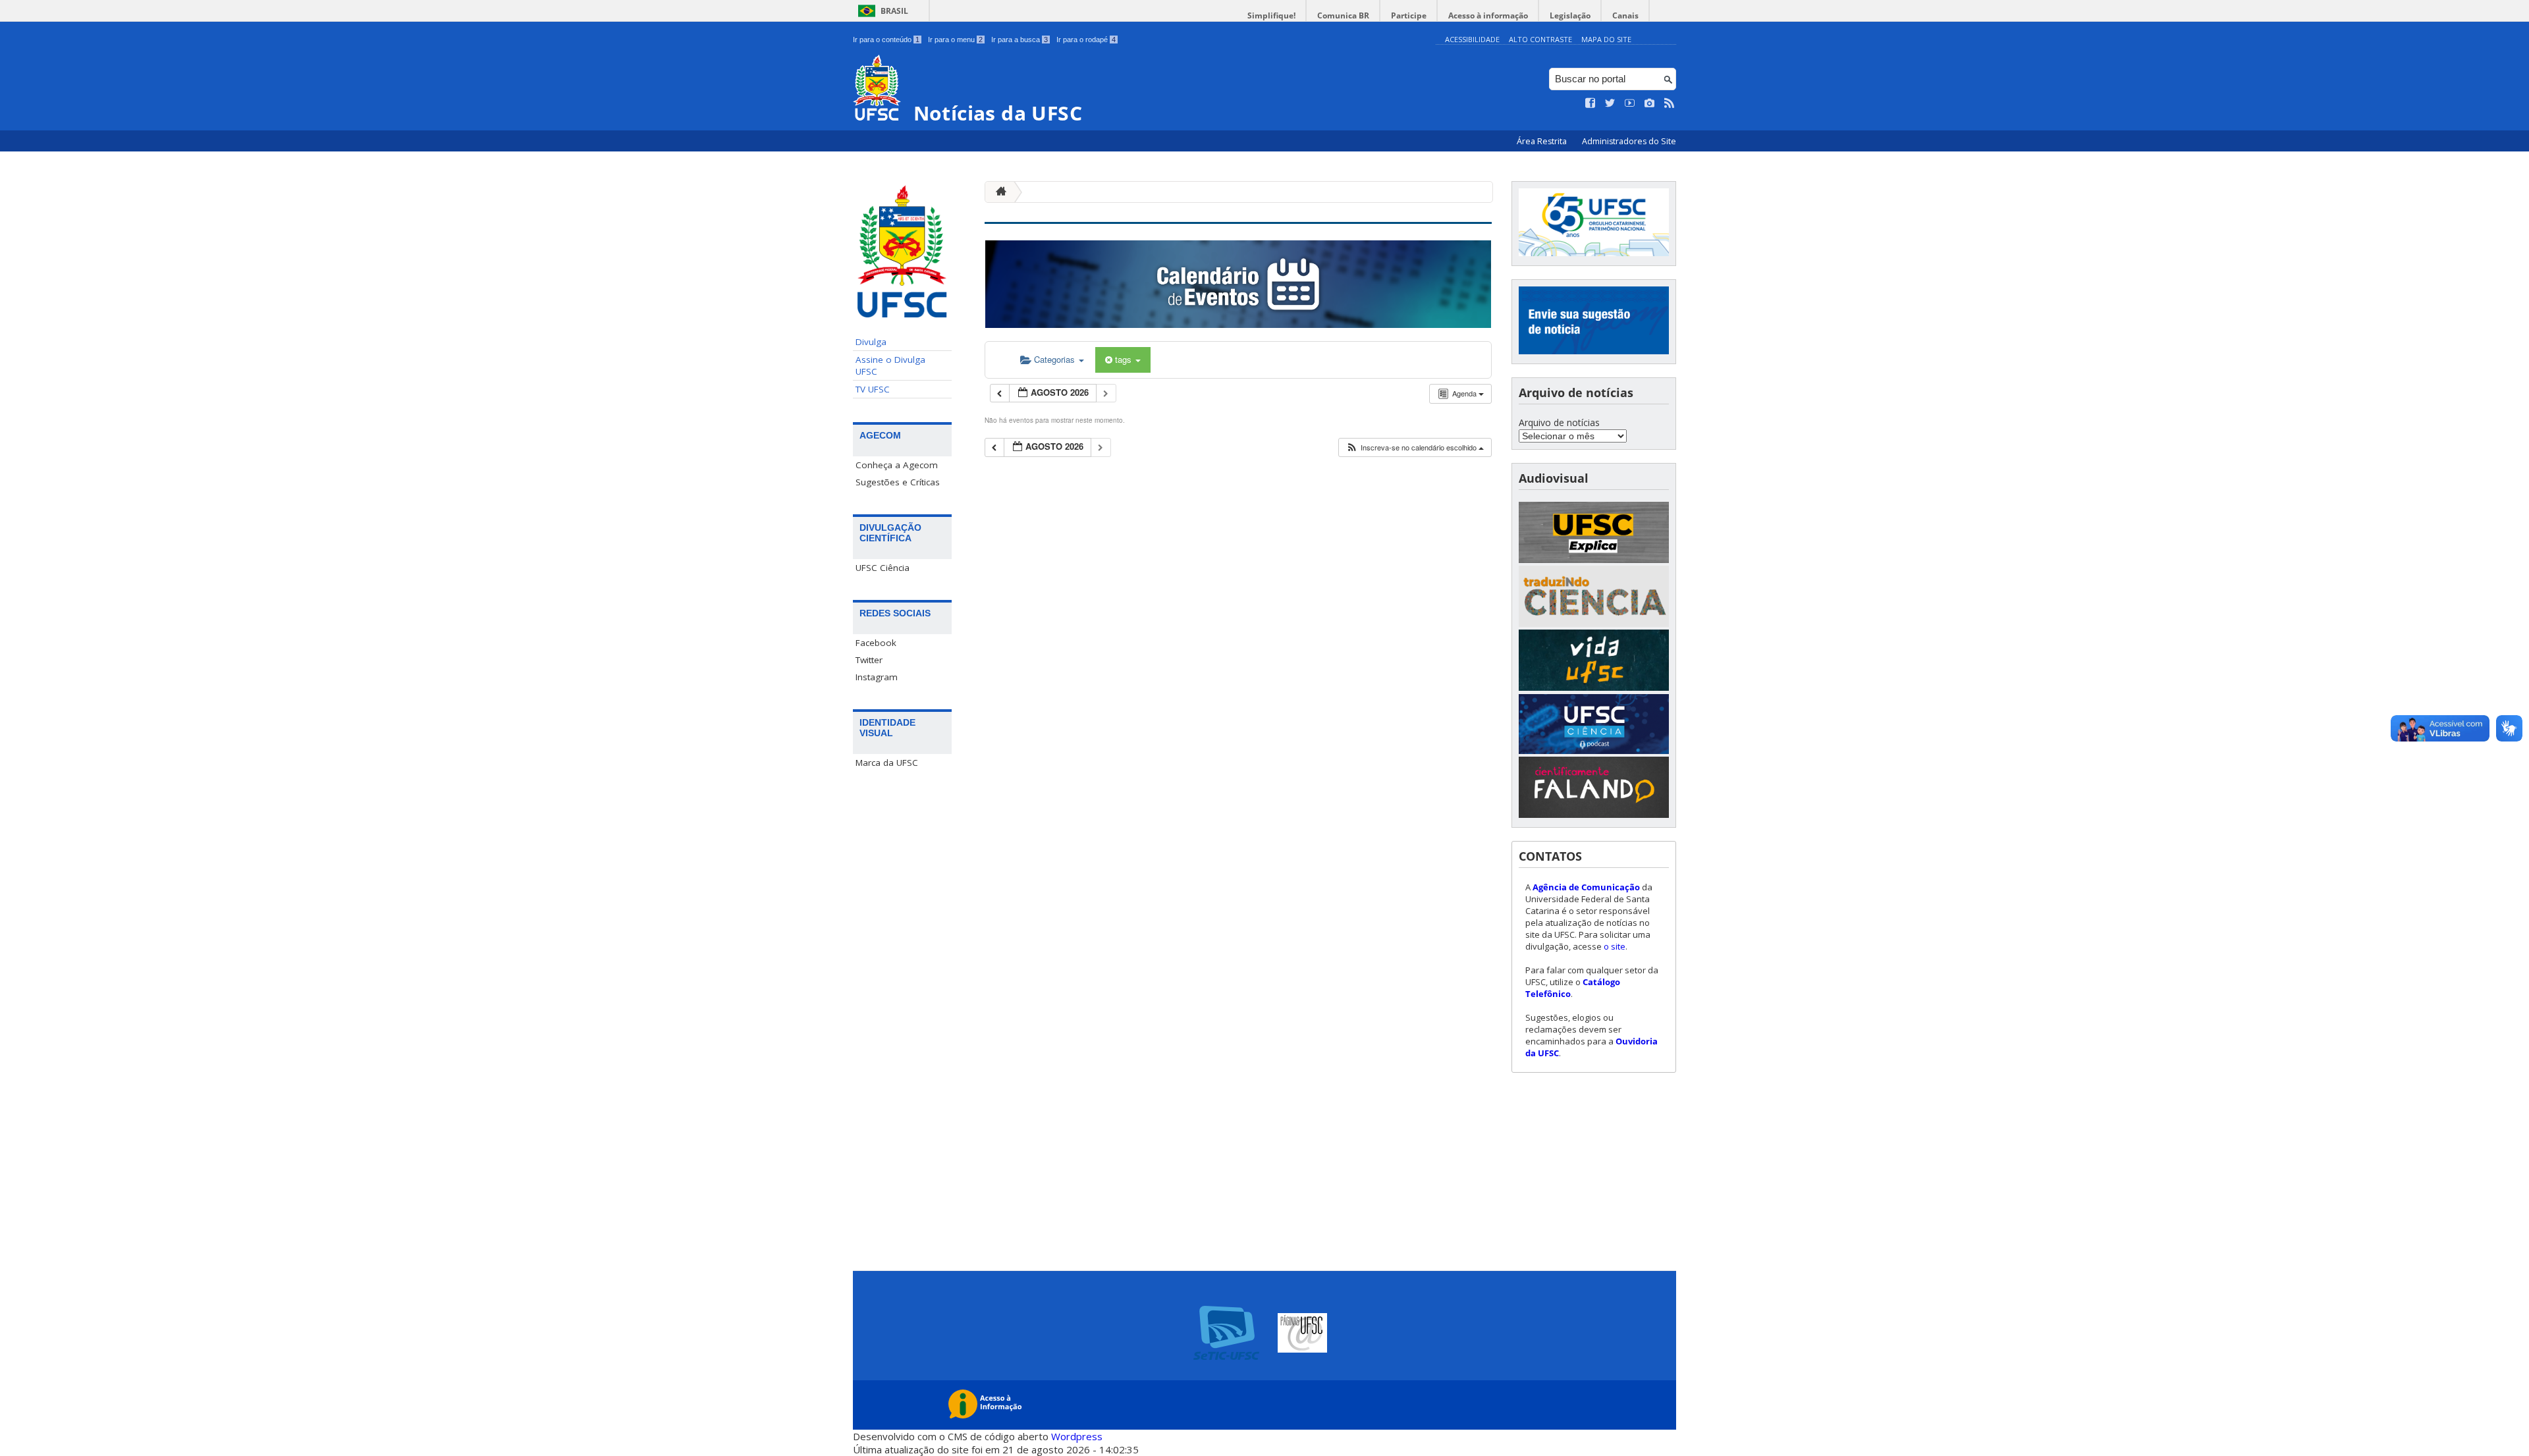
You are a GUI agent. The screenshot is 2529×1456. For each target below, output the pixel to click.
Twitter (869, 660)
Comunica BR (1343, 15)
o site (1615, 946)
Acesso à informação (1488, 15)
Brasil (894, 11)
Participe (1409, 15)
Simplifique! (1271, 15)
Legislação (1570, 15)
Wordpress (1077, 1436)
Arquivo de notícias (1559, 422)
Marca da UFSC (887, 763)
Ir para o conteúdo (886, 40)
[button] (1415, 447)
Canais (1625, 15)
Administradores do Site (1629, 141)
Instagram (877, 677)
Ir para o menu (955, 40)
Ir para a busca (1020, 40)
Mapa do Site (1606, 39)
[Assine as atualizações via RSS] (1670, 103)
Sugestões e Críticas (898, 482)
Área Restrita (1543, 141)
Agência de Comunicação (1586, 887)
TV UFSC (873, 389)
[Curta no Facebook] (1591, 103)
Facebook (876, 643)
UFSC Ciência (883, 568)
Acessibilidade (1472, 39)
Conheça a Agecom (897, 465)
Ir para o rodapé (1086, 40)
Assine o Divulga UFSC (890, 365)
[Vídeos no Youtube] (1630, 103)
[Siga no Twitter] (1610, 103)
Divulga (871, 342)
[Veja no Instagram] (1650, 103)
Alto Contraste (1540, 39)
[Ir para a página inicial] (998, 192)
